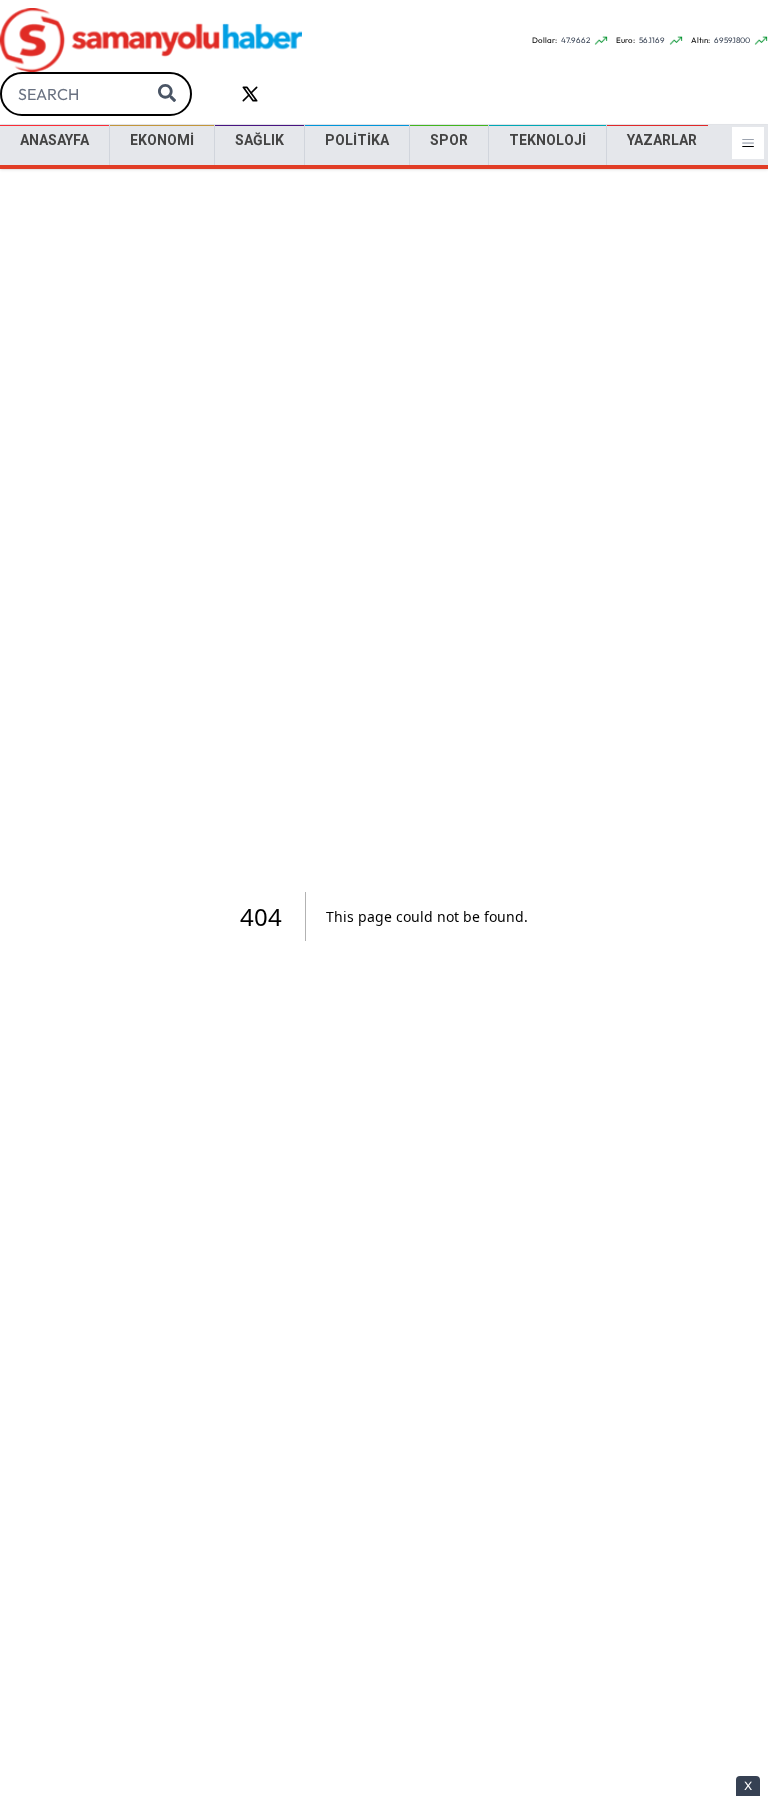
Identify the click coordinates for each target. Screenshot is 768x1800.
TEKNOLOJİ (547, 140)
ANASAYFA (54, 140)
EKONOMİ (162, 140)
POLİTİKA (357, 140)
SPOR (449, 140)
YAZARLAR (662, 140)
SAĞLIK (259, 140)
